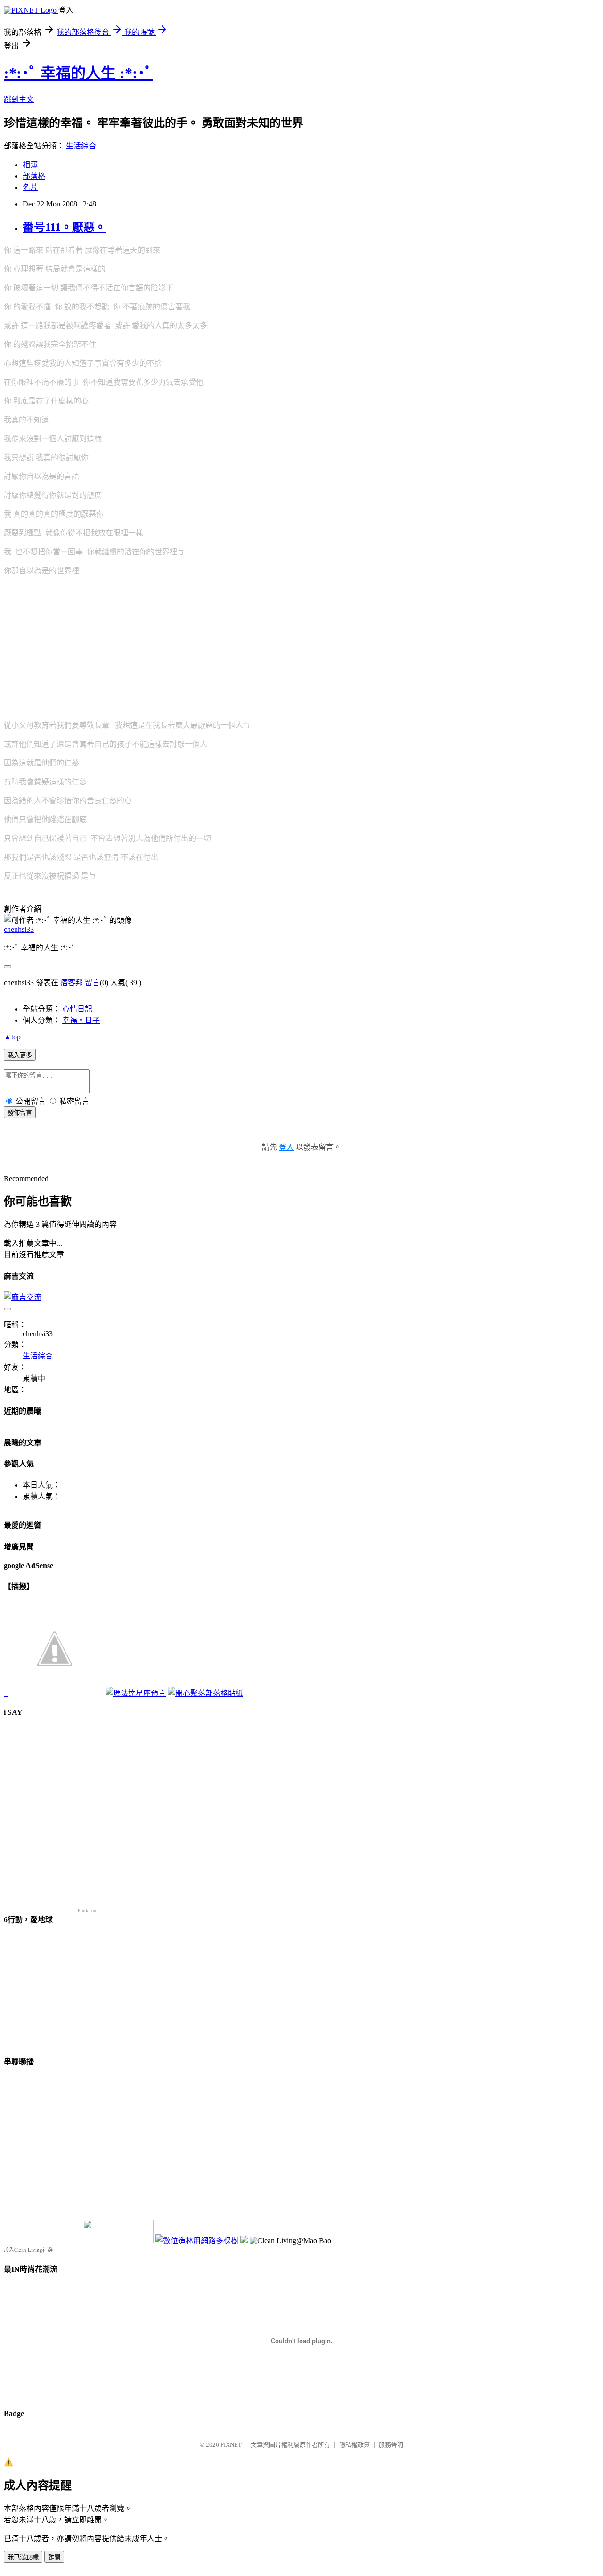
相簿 (30, 165)
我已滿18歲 (23, 2557)
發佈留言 (20, 1113)
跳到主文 (19, 99)
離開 (54, 2557)
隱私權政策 (354, 2445)
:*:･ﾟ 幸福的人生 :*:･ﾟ (78, 73)
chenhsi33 (19, 929)
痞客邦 (72, 983)
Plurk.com (88, 1911)
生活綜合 (81, 146)
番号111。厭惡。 (64, 227)
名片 (30, 187)
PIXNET (231, 2445)
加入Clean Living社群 (28, 2250)
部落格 (34, 176)
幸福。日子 (81, 1020)
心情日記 (77, 1009)
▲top (12, 1037)
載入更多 (20, 1055)
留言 (92, 983)
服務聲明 (391, 2445)
